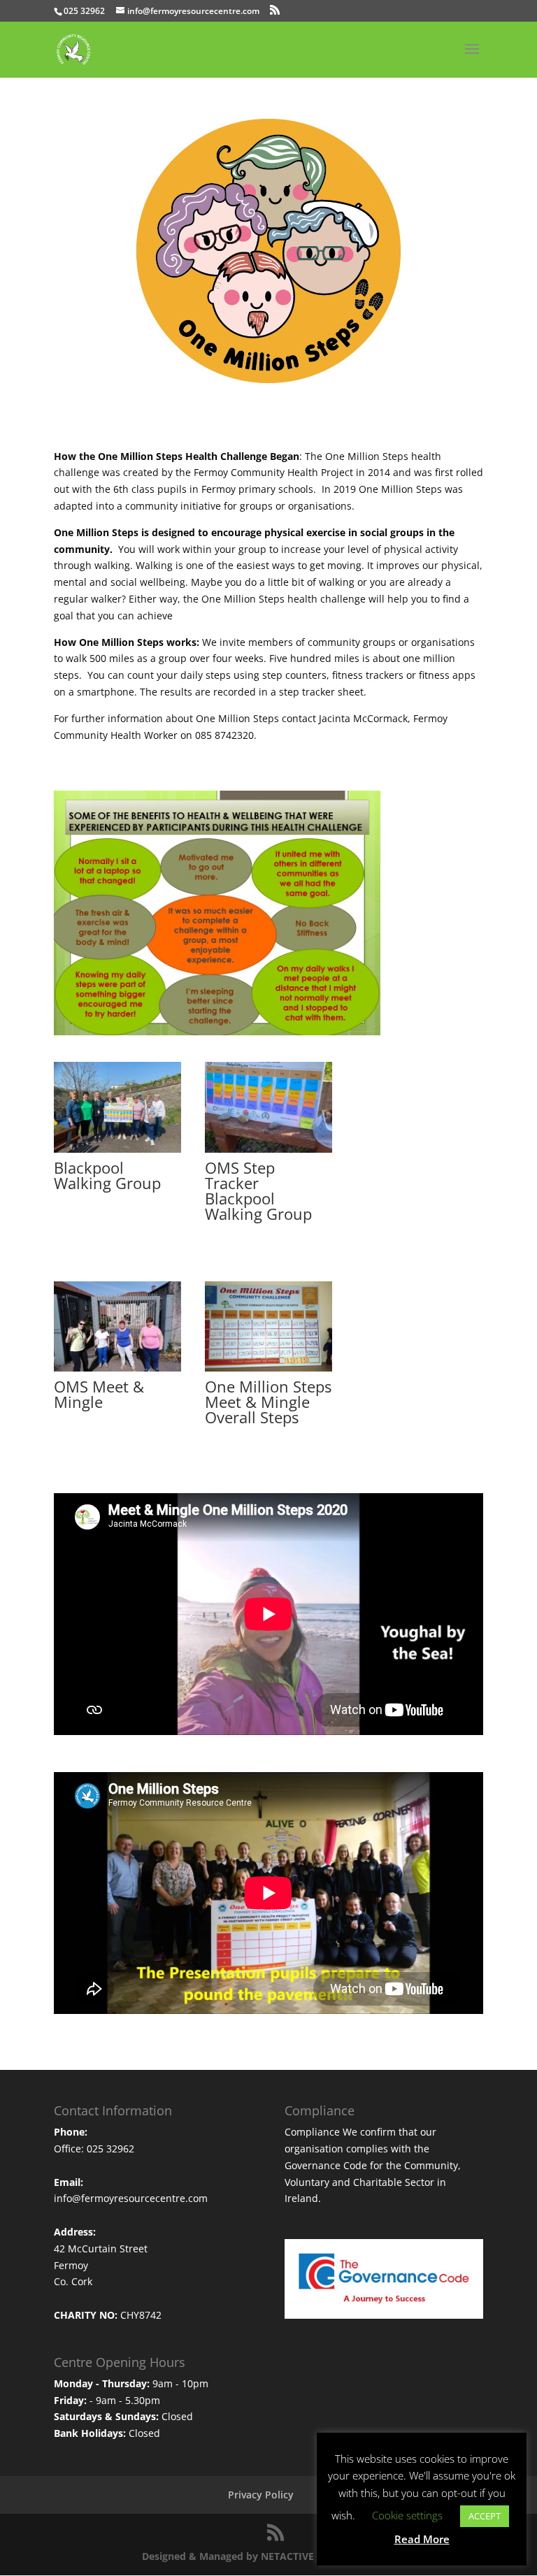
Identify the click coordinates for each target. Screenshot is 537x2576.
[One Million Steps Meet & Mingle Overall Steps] (268, 1368)
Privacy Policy (261, 2495)
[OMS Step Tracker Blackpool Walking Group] (268, 1149)
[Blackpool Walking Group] (117, 1149)
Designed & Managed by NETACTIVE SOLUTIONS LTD (268, 2556)
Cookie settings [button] (407, 2515)
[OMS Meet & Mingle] (117, 1368)
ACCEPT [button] (485, 2516)
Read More (422, 2539)
